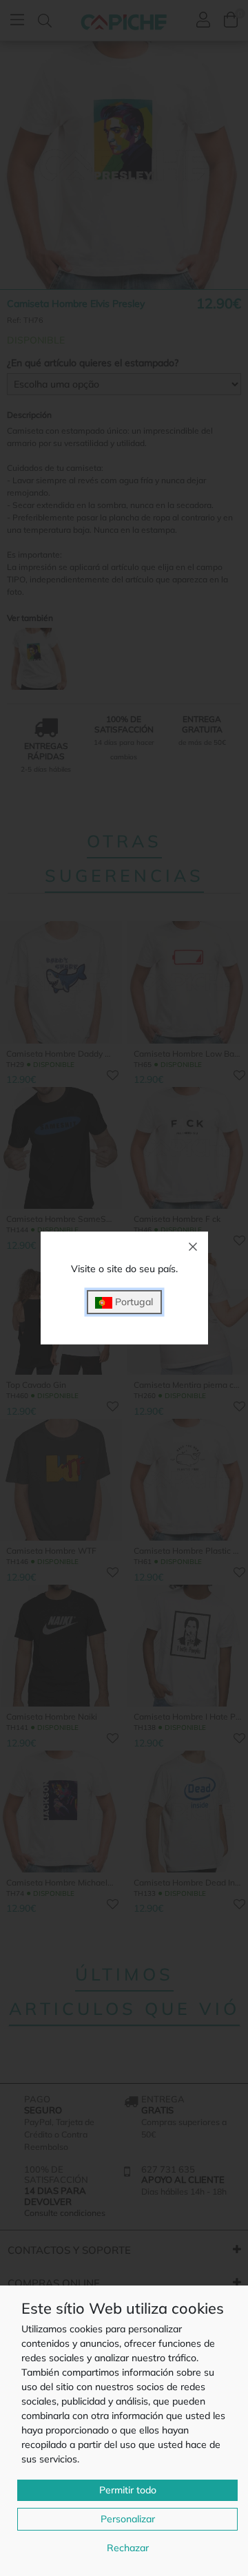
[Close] (193, 1247)
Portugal (133, 1302)
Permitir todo (128, 2490)
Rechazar (128, 2548)
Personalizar (128, 2519)
